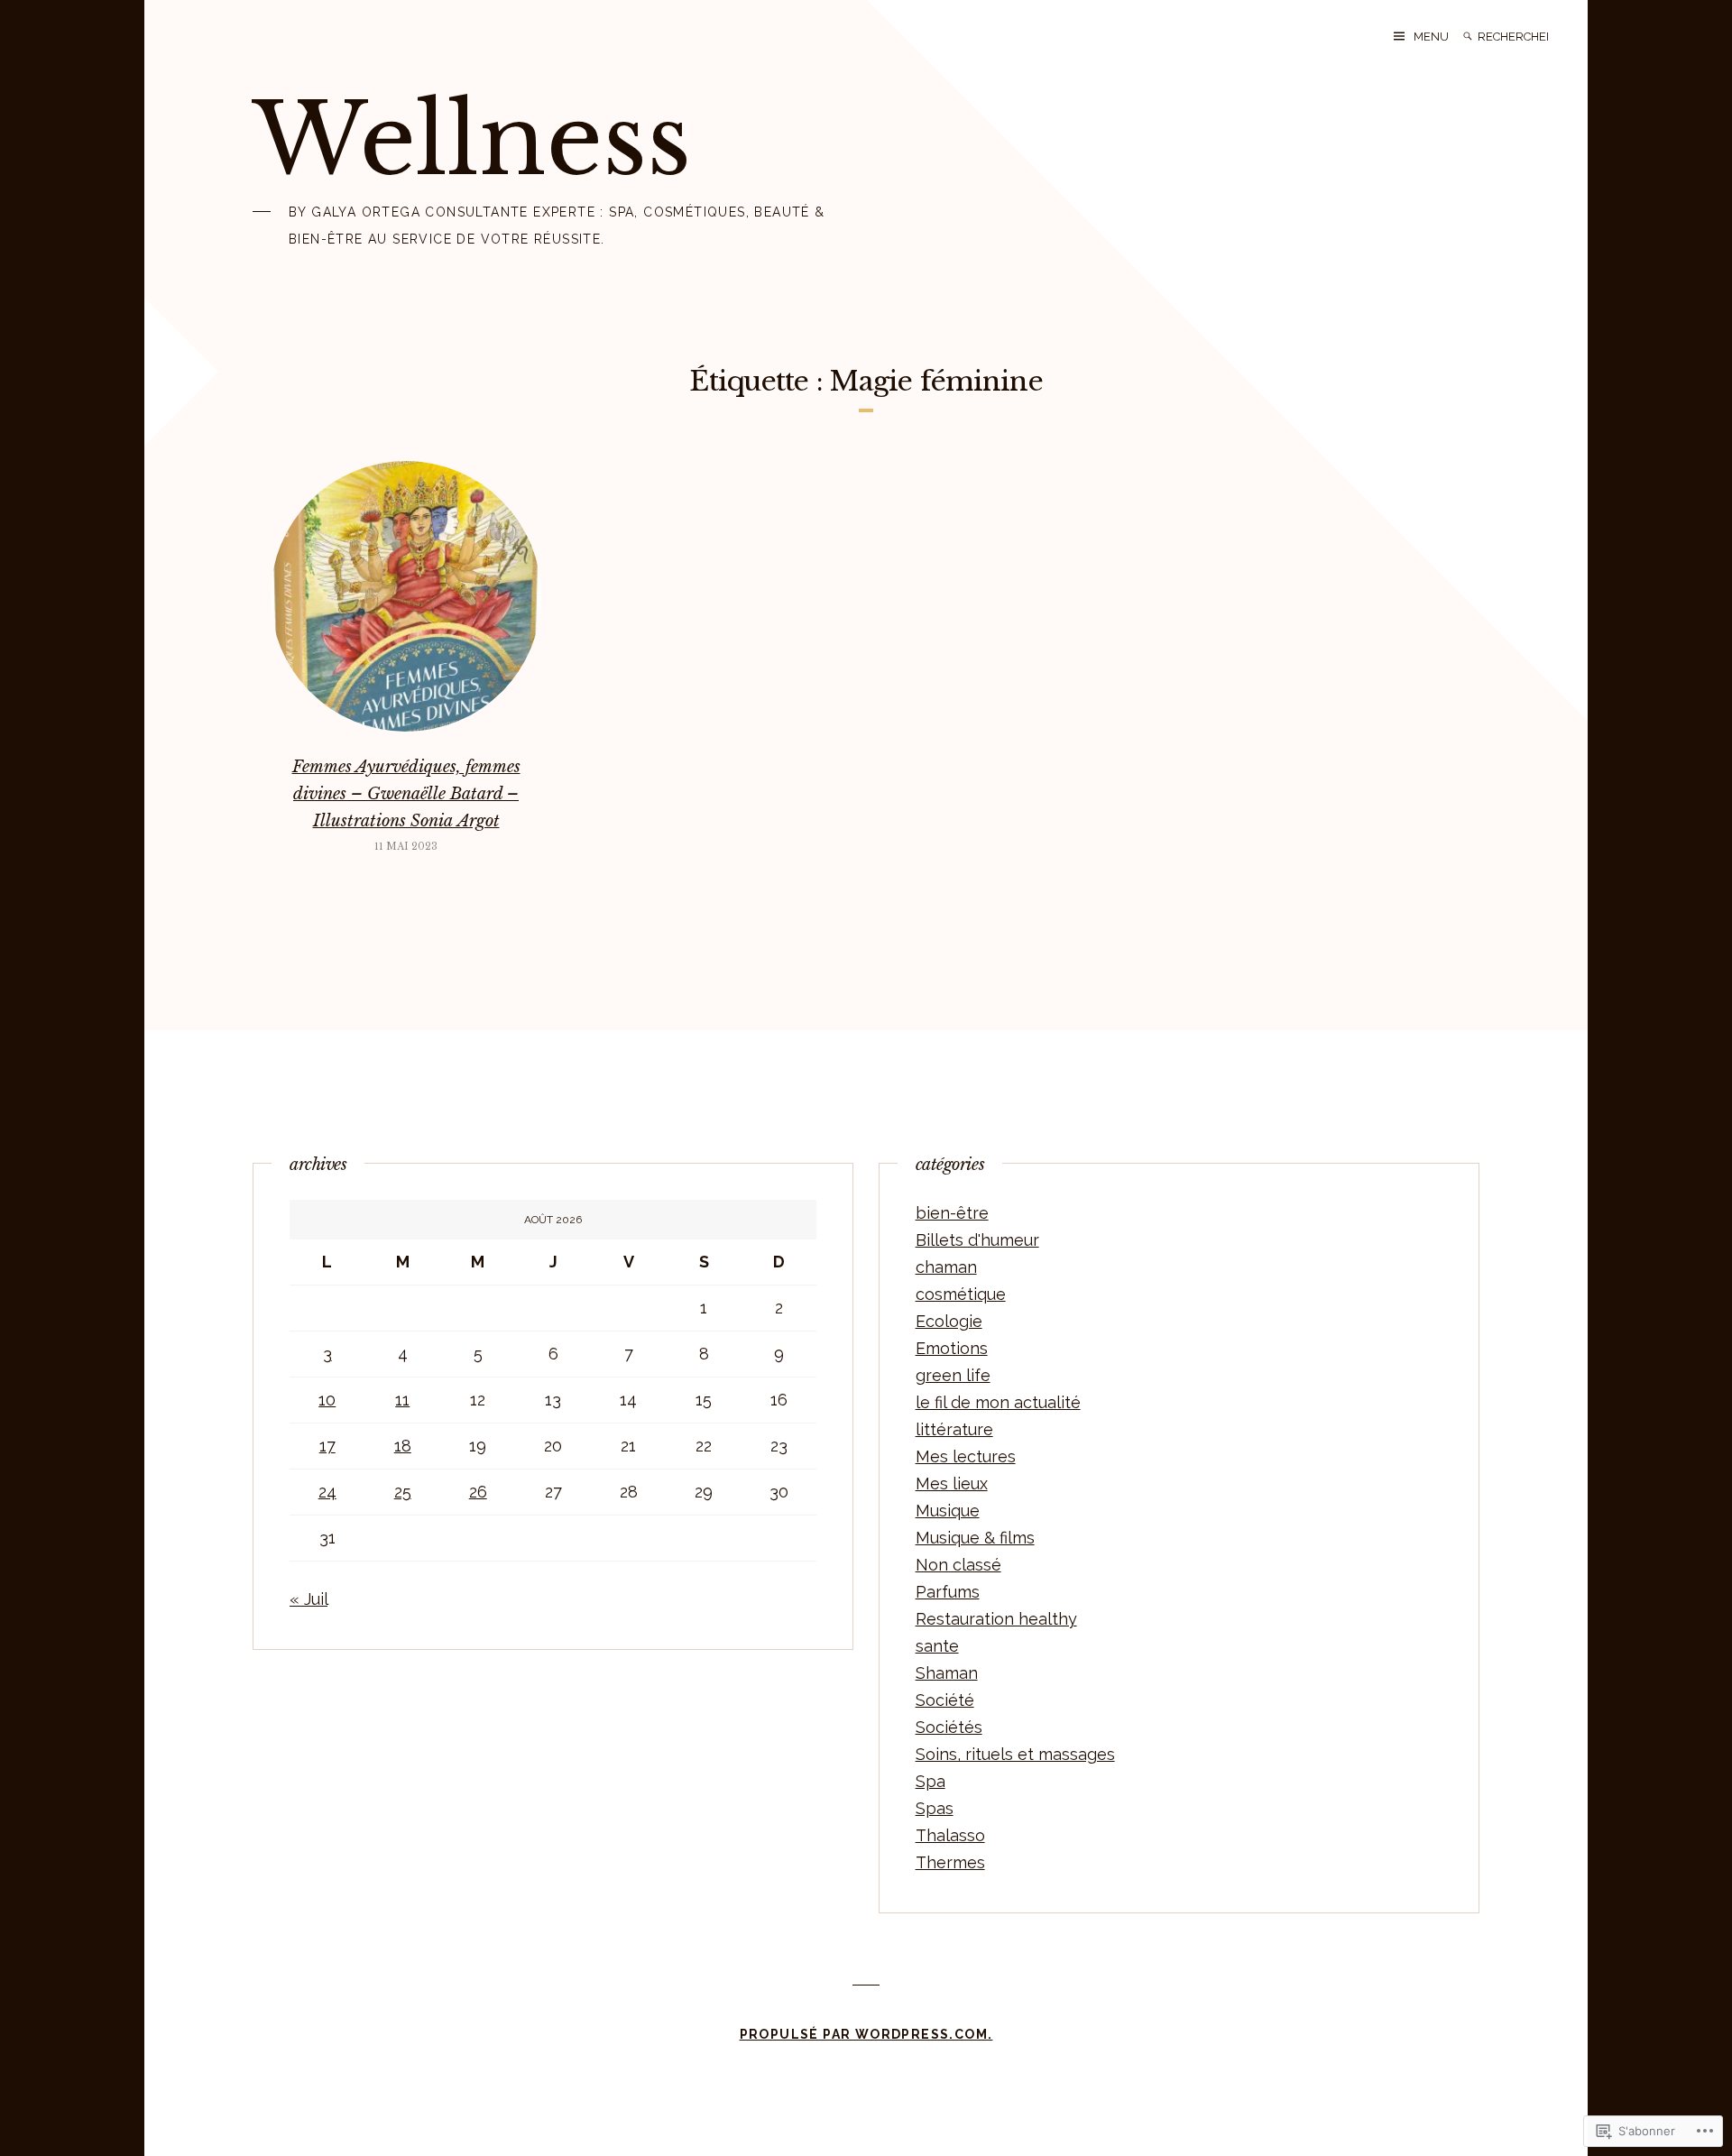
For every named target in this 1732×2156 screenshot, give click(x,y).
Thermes (950, 1862)
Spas (935, 1808)
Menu (1431, 37)
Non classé (958, 1565)
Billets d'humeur (977, 1240)
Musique (948, 1511)
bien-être (952, 1213)
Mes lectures (966, 1456)
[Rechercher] (1468, 37)
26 (478, 1492)
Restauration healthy (996, 1619)
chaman (946, 1267)
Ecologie (949, 1321)
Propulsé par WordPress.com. (866, 2034)
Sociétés (949, 1727)
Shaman (947, 1673)
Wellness (472, 140)
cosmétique (961, 1294)
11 (402, 1400)
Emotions (952, 1348)
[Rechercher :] (1515, 37)
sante (937, 1646)
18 (403, 1446)
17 (327, 1446)
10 (327, 1400)
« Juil (309, 1599)
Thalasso (950, 1835)
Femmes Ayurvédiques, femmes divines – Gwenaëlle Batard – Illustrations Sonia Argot (406, 794)
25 (403, 1492)
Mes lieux (952, 1483)
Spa (930, 1781)
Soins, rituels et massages (1015, 1754)
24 (327, 1492)
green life (953, 1375)
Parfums (948, 1592)
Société (945, 1700)
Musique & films (975, 1538)
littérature (954, 1429)
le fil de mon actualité (998, 1402)
